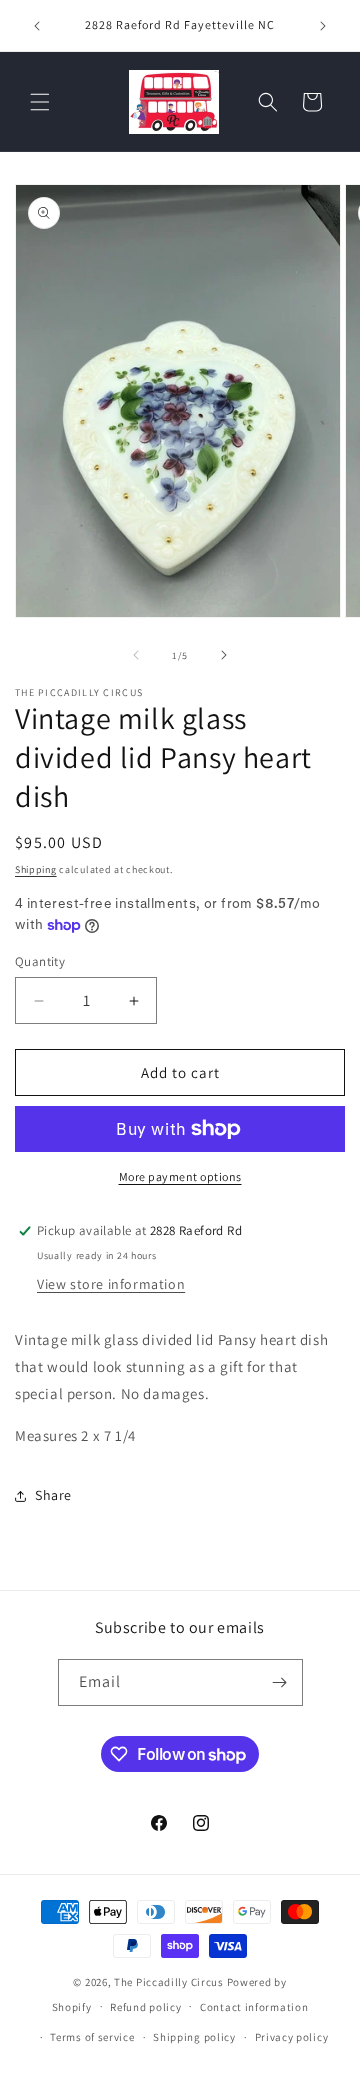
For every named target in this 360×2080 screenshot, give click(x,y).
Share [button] (53, 1495)
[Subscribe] (280, 1682)
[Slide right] (224, 655)
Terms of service (92, 2037)
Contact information (254, 2007)
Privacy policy (292, 2037)
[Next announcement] (323, 26)
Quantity (40, 961)
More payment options (180, 1176)
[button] (40, 102)
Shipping (36, 869)
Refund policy (145, 2007)
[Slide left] (136, 655)
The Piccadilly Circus (169, 1982)
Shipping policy (194, 2037)
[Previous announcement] (37, 26)
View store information (111, 1284)
